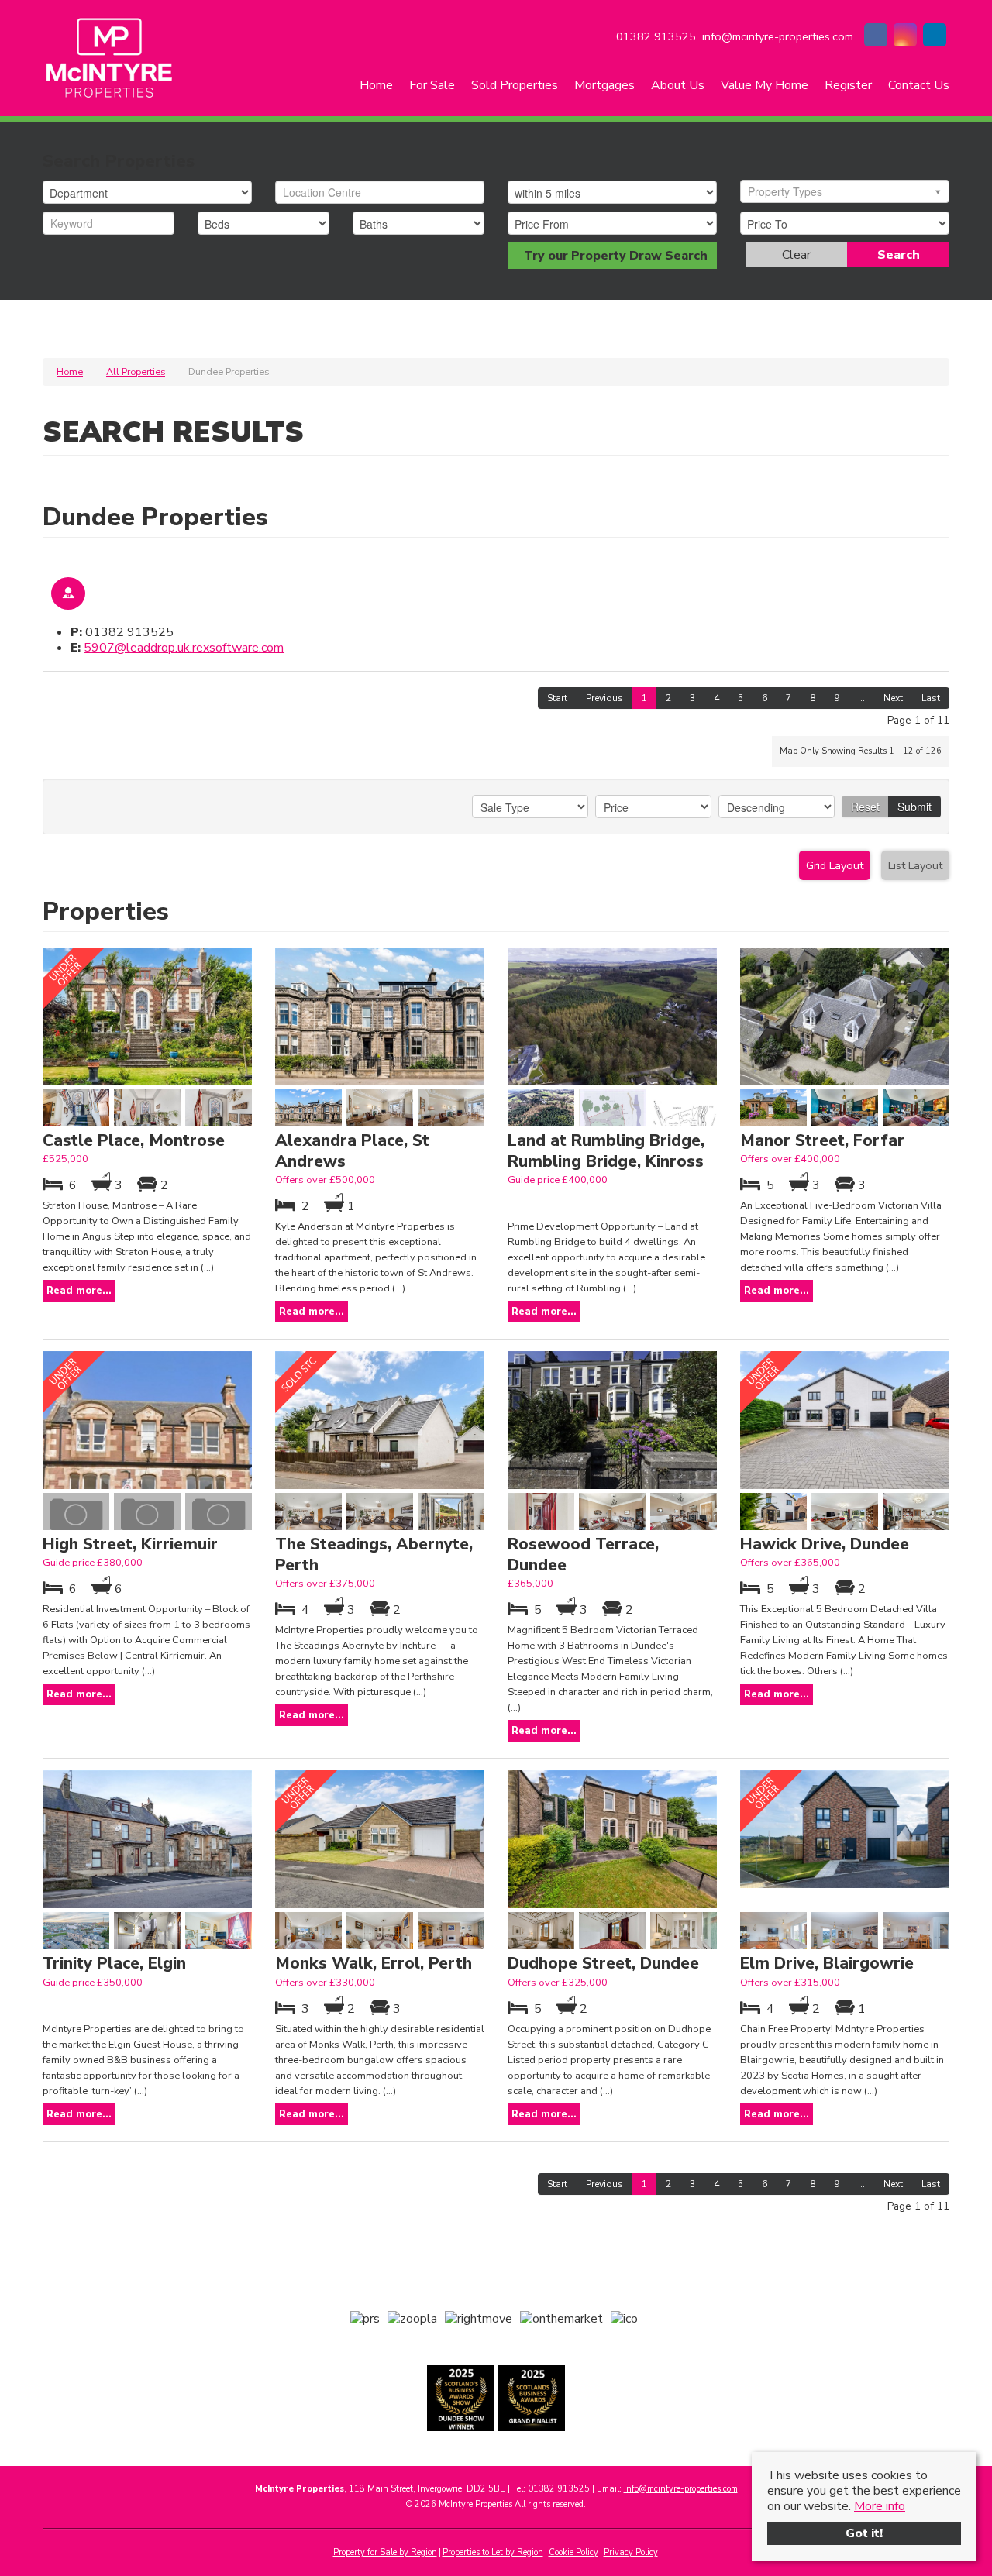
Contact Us (919, 85)
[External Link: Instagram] (905, 37)
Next (893, 698)
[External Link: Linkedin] (935, 37)
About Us (678, 85)
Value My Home (765, 85)
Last (931, 698)
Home (376, 85)
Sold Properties (515, 85)
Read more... (79, 1291)
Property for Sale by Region (385, 2552)
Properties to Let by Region (493, 2552)
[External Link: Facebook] (876, 37)
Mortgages (604, 85)
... (861, 698)
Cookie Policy (573, 2552)
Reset (865, 807)
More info (880, 2506)
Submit (914, 807)
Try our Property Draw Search (613, 256)
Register (848, 85)
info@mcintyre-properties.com (681, 2489)
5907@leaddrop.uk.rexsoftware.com (184, 648)
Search (899, 255)
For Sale (432, 85)
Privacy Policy (631, 2552)
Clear (796, 255)
